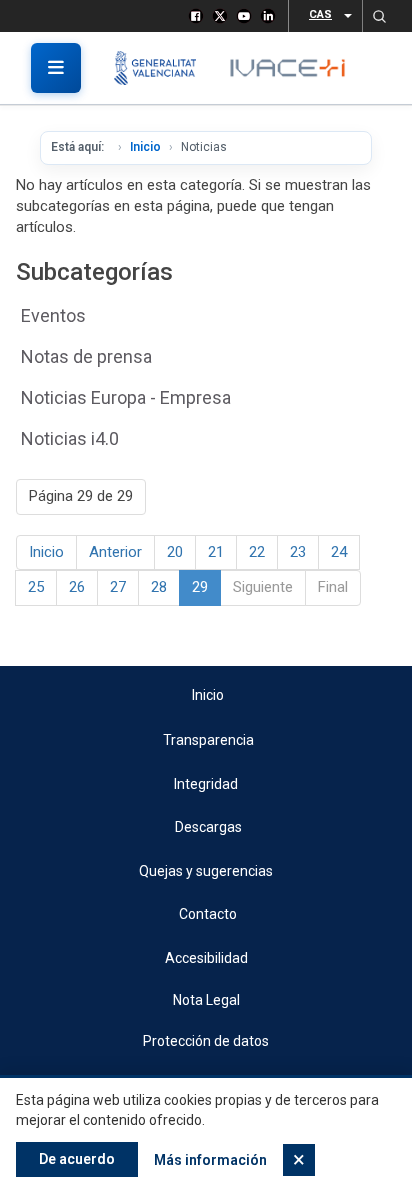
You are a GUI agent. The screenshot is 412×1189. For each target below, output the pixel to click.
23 (298, 552)
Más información (210, 1160)
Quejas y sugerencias (206, 871)
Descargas (208, 827)
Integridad (206, 784)
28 (159, 587)
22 (257, 552)
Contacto (208, 914)
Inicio (145, 147)
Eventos (53, 315)
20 (175, 552)
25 (36, 587)
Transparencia (208, 740)
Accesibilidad (206, 958)
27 (118, 587)
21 (216, 552)
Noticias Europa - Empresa (126, 397)
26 (77, 587)
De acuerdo (77, 1159)
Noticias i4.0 (70, 438)
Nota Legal (206, 1000)
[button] (379, 16)
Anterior (115, 552)
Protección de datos (206, 1041)
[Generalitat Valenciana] (162, 68)
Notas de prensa (86, 356)
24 (339, 552)
